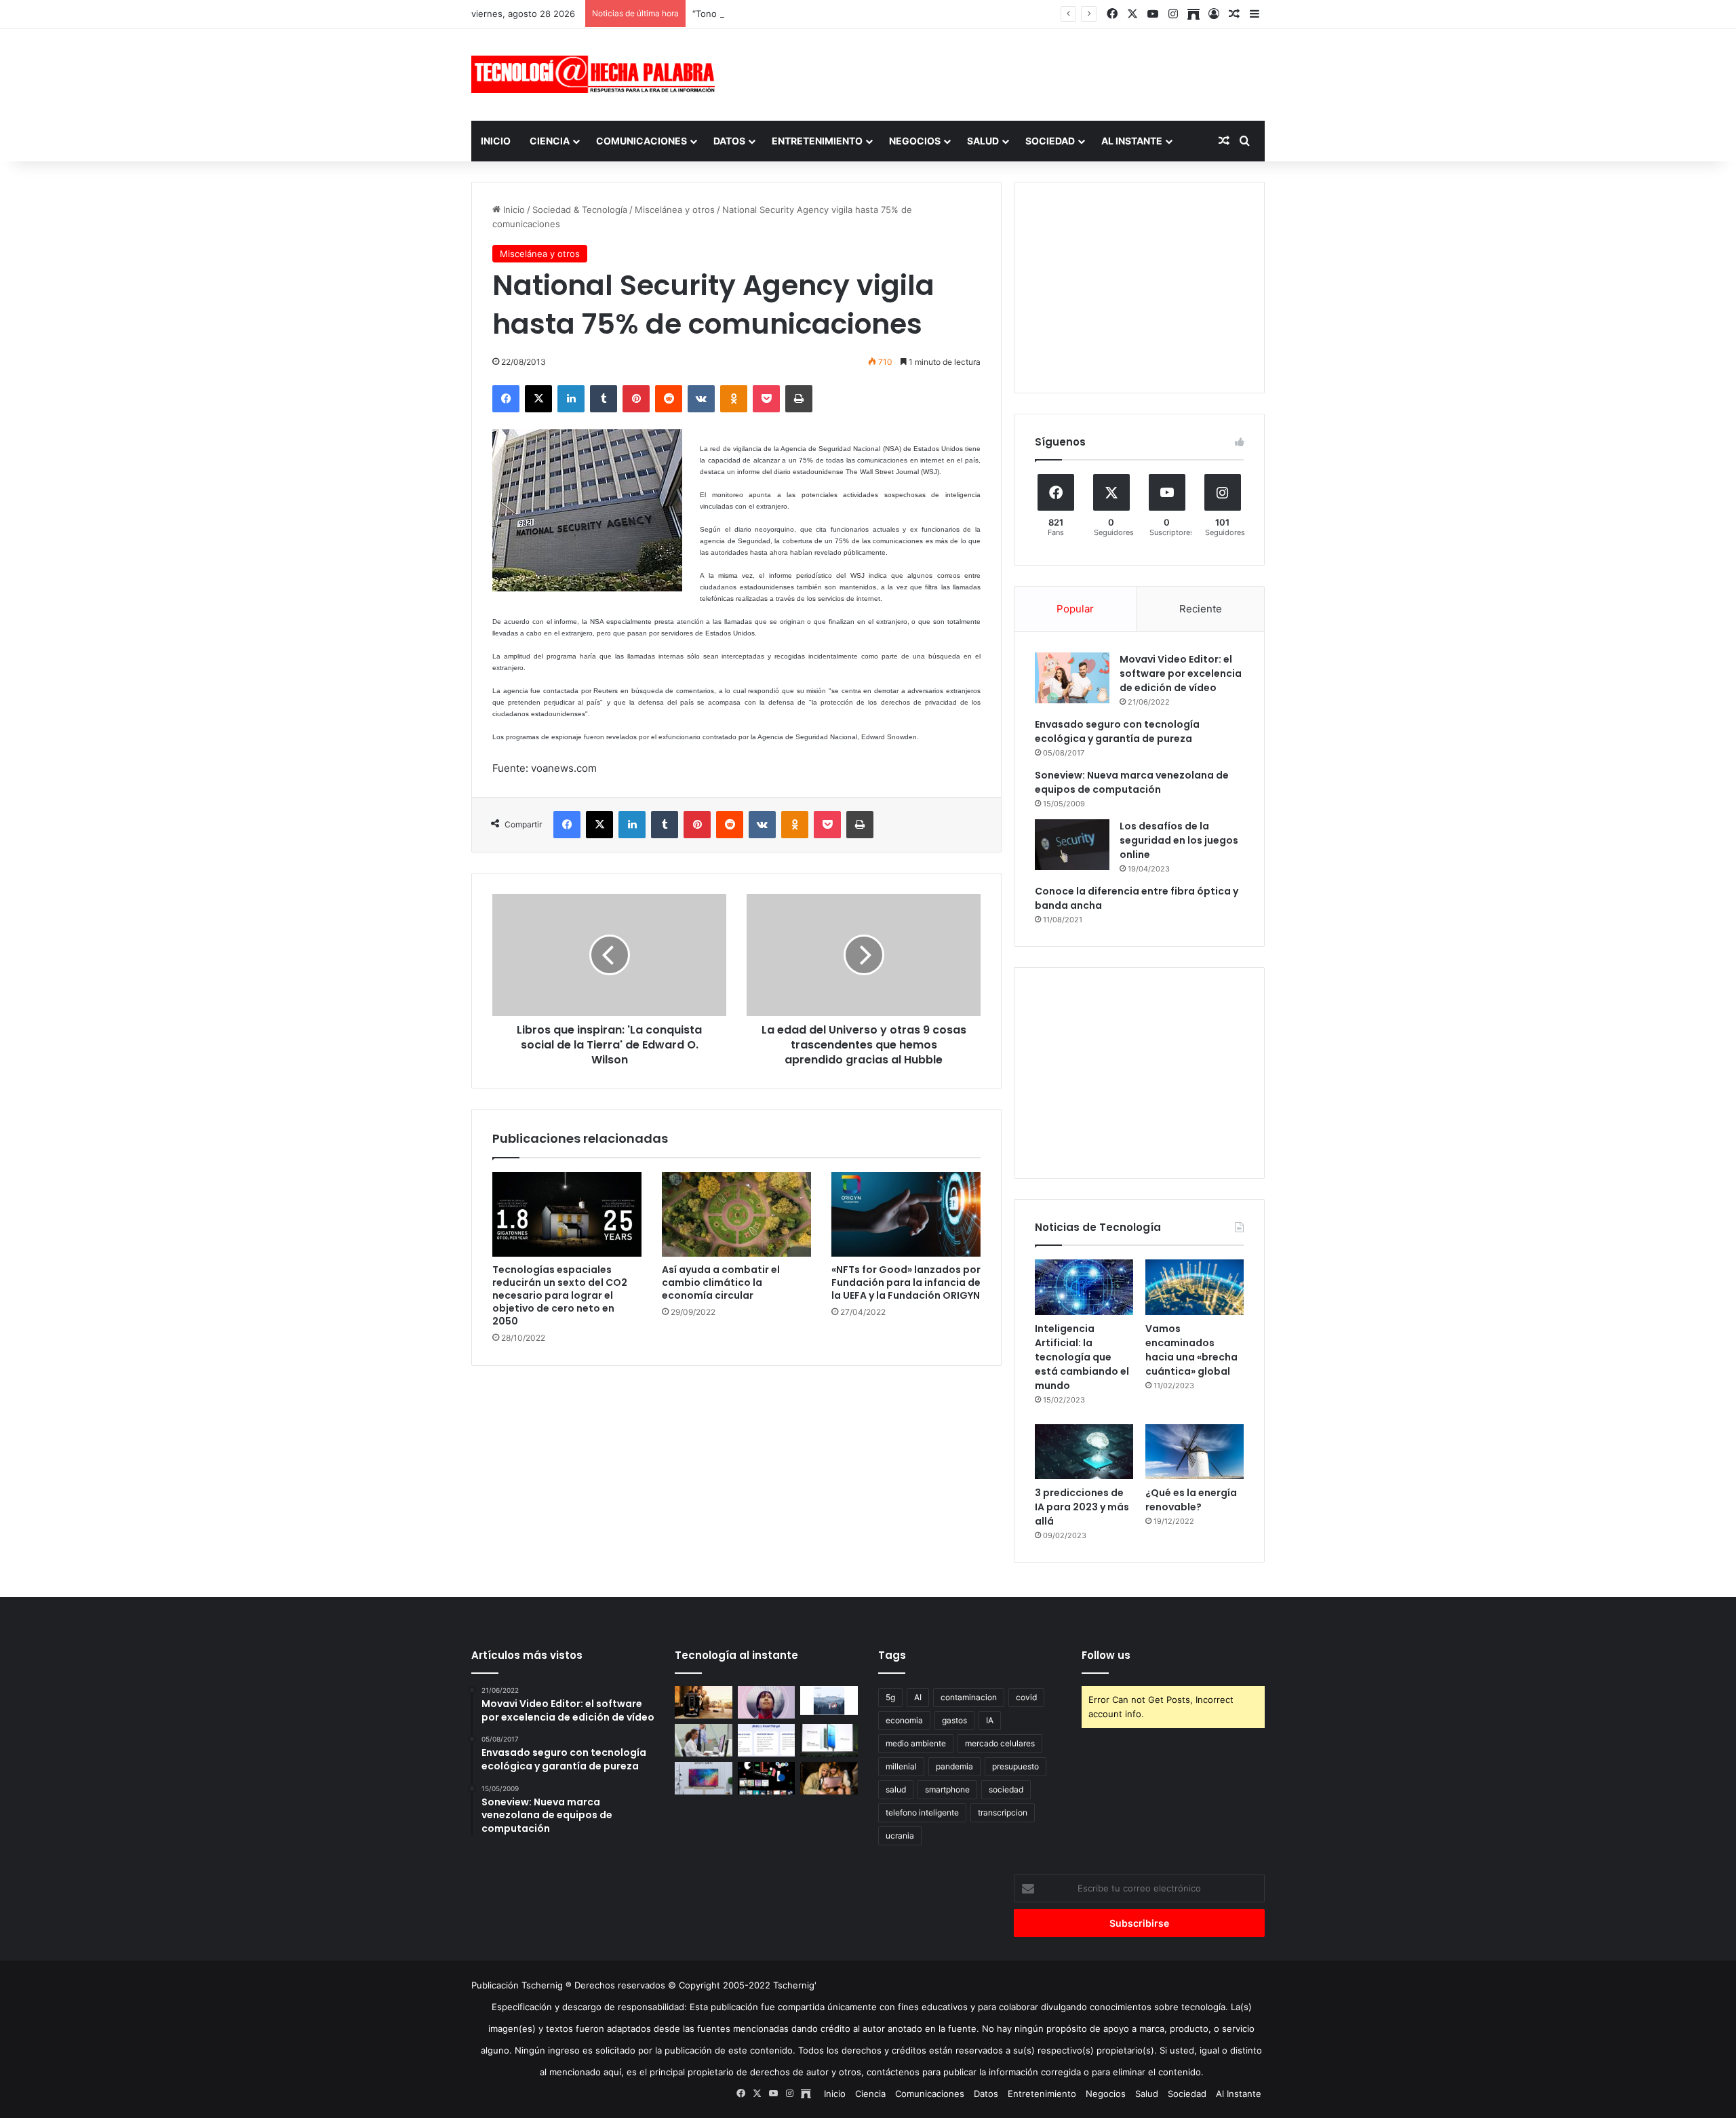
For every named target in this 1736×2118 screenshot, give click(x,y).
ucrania (900, 1836)
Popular (1075, 609)
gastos (954, 1720)
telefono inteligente (922, 1812)
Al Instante (1132, 141)
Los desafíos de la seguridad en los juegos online (1179, 840)
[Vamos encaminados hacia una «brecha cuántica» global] (1195, 1287)
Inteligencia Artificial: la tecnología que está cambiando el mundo (1082, 1357)
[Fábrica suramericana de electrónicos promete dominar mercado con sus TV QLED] (704, 1778)
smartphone (947, 1789)
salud (896, 1789)
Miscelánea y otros (675, 210)
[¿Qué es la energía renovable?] (1195, 1452)
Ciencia (550, 141)
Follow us (1106, 1655)
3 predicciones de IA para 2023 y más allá (1082, 1507)
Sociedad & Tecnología (580, 210)
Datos (729, 141)
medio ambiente (916, 1743)
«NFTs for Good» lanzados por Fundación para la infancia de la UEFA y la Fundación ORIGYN (906, 1282)
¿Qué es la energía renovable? (1191, 1500)
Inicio (496, 141)
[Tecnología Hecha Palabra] (597, 74)
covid (1026, 1697)
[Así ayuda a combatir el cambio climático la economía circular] (736, 1214)
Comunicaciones (642, 141)
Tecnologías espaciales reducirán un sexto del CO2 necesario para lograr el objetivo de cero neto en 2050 (560, 1295)
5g (890, 1697)
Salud (983, 141)
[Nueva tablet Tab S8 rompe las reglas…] (829, 1778)
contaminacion (969, 1697)
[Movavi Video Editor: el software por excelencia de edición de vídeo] (1072, 678)
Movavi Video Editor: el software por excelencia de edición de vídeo (1181, 673)
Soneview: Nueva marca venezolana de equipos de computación (1132, 782)
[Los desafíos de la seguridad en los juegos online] (1072, 845)
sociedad (1006, 1789)
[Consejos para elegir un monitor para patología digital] (704, 1740)
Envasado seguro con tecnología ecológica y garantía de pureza (1117, 731)
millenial (901, 1766)
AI (918, 1697)
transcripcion (1003, 1812)
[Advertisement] (1004, 73)
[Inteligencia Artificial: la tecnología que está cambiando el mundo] (1084, 1287)
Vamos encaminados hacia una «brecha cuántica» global (1191, 1350)
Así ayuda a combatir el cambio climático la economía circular (721, 1282)
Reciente (1201, 609)
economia (904, 1720)
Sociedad (1050, 141)
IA (990, 1720)
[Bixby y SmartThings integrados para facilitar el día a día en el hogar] (767, 1740)
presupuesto (1015, 1766)
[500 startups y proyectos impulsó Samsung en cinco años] (767, 1778)
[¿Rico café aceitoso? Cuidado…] (704, 1702)
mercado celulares (1000, 1743)
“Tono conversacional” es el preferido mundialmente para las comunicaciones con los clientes (890, 14)
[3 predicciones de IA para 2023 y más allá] (1084, 1452)
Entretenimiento (817, 141)
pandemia (954, 1766)
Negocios (915, 141)
